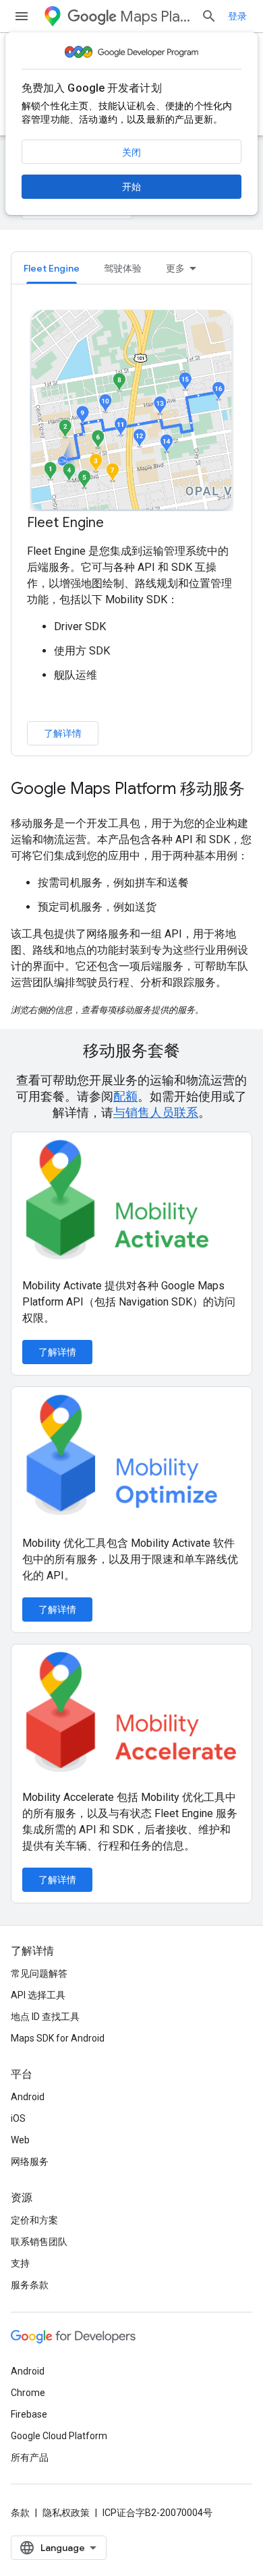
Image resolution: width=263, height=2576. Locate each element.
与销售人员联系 (156, 1112)
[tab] (52, 268)
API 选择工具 (38, 1995)
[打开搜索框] (209, 16)
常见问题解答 (39, 1973)
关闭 (131, 152)
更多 (175, 268)
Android (28, 2097)
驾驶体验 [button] (123, 268)
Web (20, 2140)
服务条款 (30, 2285)
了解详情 (63, 733)
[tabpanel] (131, 526)
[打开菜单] (22, 16)
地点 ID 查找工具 (45, 2017)
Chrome (28, 2393)
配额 (125, 1096)
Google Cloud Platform (59, 2436)
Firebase (29, 2414)
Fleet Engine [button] (52, 268)
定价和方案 (34, 2220)
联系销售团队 (39, 2242)
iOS (18, 2118)
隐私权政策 (66, 2513)
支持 (20, 2263)
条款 (20, 2513)
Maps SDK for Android (58, 2038)
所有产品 (30, 2457)
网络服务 (30, 2161)
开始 (131, 187)
